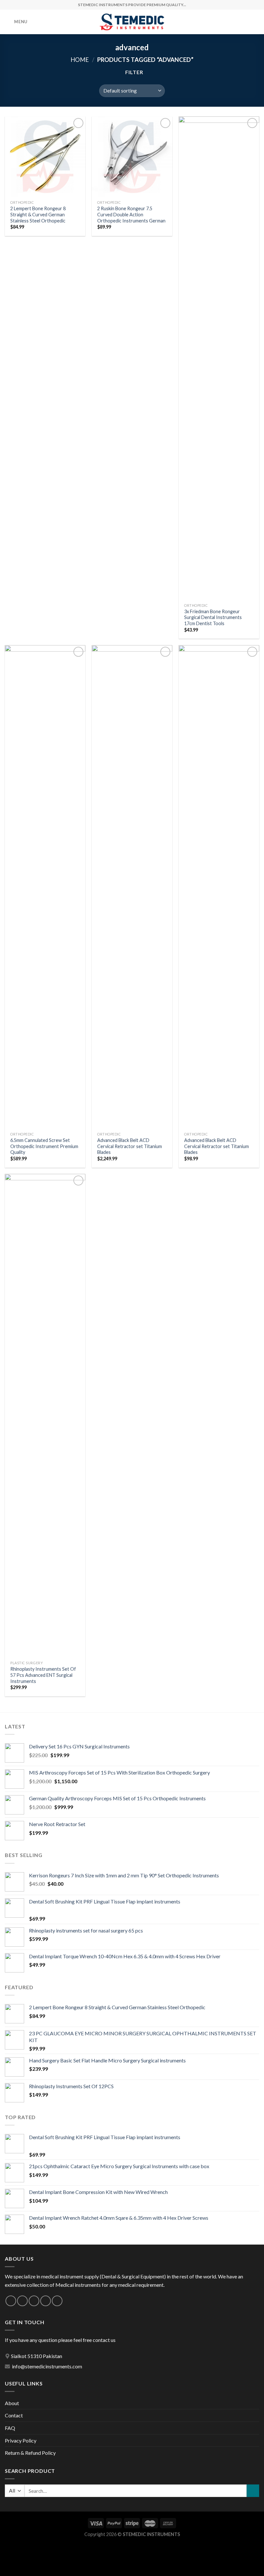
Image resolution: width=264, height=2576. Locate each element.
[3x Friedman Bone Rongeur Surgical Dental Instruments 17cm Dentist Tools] (219, 358)
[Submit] (253, 2491)
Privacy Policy (21, 2440)
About (12, 2403)
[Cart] (256, 22)
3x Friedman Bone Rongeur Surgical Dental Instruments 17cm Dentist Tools (213, 617)
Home (80, 60)
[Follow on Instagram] (22, 2301)
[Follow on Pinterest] (57, 2301)
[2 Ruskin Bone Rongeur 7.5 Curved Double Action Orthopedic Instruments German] (132, 157)
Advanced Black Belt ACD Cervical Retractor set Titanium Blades (130, 1146)
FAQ (10, 2428)
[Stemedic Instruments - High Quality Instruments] (132, 22)
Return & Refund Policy (30, 2453)
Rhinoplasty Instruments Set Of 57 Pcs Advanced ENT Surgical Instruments (43, 1675)
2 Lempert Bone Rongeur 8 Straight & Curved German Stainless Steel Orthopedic (38, 214)
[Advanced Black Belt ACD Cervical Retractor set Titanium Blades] (132, 887)
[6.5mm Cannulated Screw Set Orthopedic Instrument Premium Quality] (45, 887)
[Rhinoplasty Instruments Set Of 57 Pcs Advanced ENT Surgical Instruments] (45, 1416)
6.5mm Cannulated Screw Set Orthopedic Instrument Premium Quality (44, 1146)
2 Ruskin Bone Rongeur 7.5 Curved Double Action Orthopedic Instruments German (131, 214)
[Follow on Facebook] (11, 2301)
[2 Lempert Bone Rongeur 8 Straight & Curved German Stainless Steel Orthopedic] (45, 157)
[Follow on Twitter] (34, 2301)
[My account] (245, 22)
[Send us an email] (46, 2301)
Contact (14, 2415)
